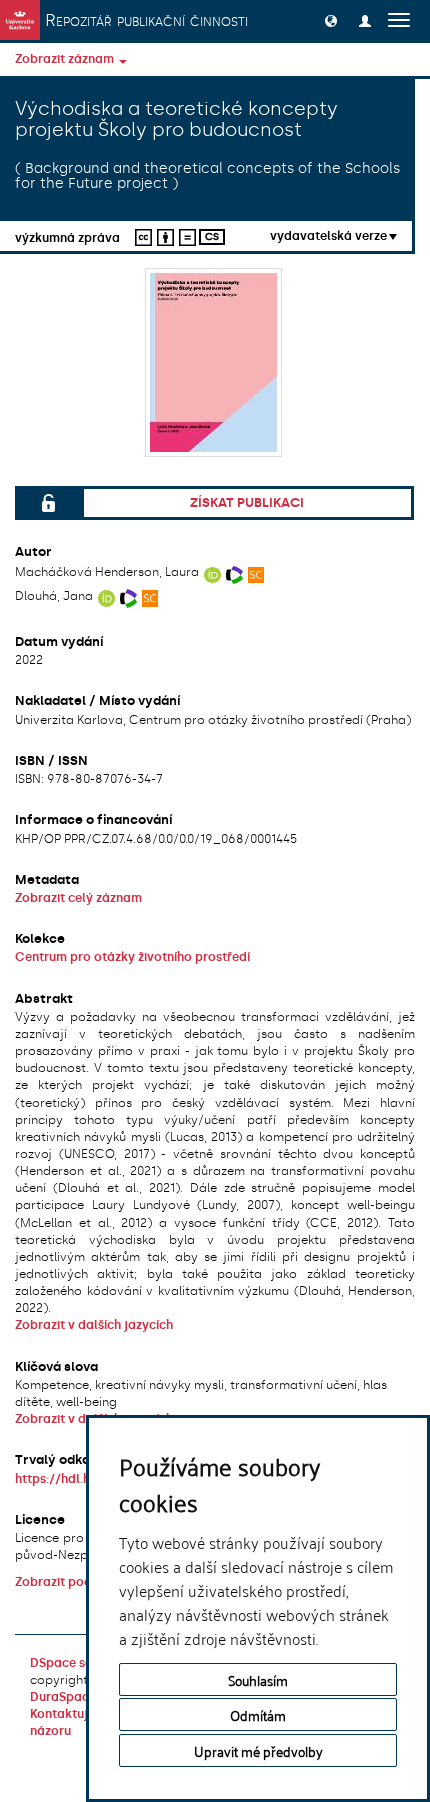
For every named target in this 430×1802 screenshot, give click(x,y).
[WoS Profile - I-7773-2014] (128, 596)
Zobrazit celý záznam (78, 898)
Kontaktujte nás (77, 1714)
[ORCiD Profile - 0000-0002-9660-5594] (106, 596)
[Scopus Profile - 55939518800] (150, 596)
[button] (331, 20)
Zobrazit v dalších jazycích (94, 1325)
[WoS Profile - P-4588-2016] (234, 572)
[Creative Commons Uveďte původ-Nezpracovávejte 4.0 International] (162, 235)
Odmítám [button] (258, 1714)
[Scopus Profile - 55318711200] (256, 572)
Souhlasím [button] (258, 1679)
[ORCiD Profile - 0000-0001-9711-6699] (212, 572)
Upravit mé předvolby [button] (258, 1750)
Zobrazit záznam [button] (66, 59)
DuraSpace (63, 1697)
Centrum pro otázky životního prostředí (132, 957)
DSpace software (81, 1663)
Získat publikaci (247, 502)
